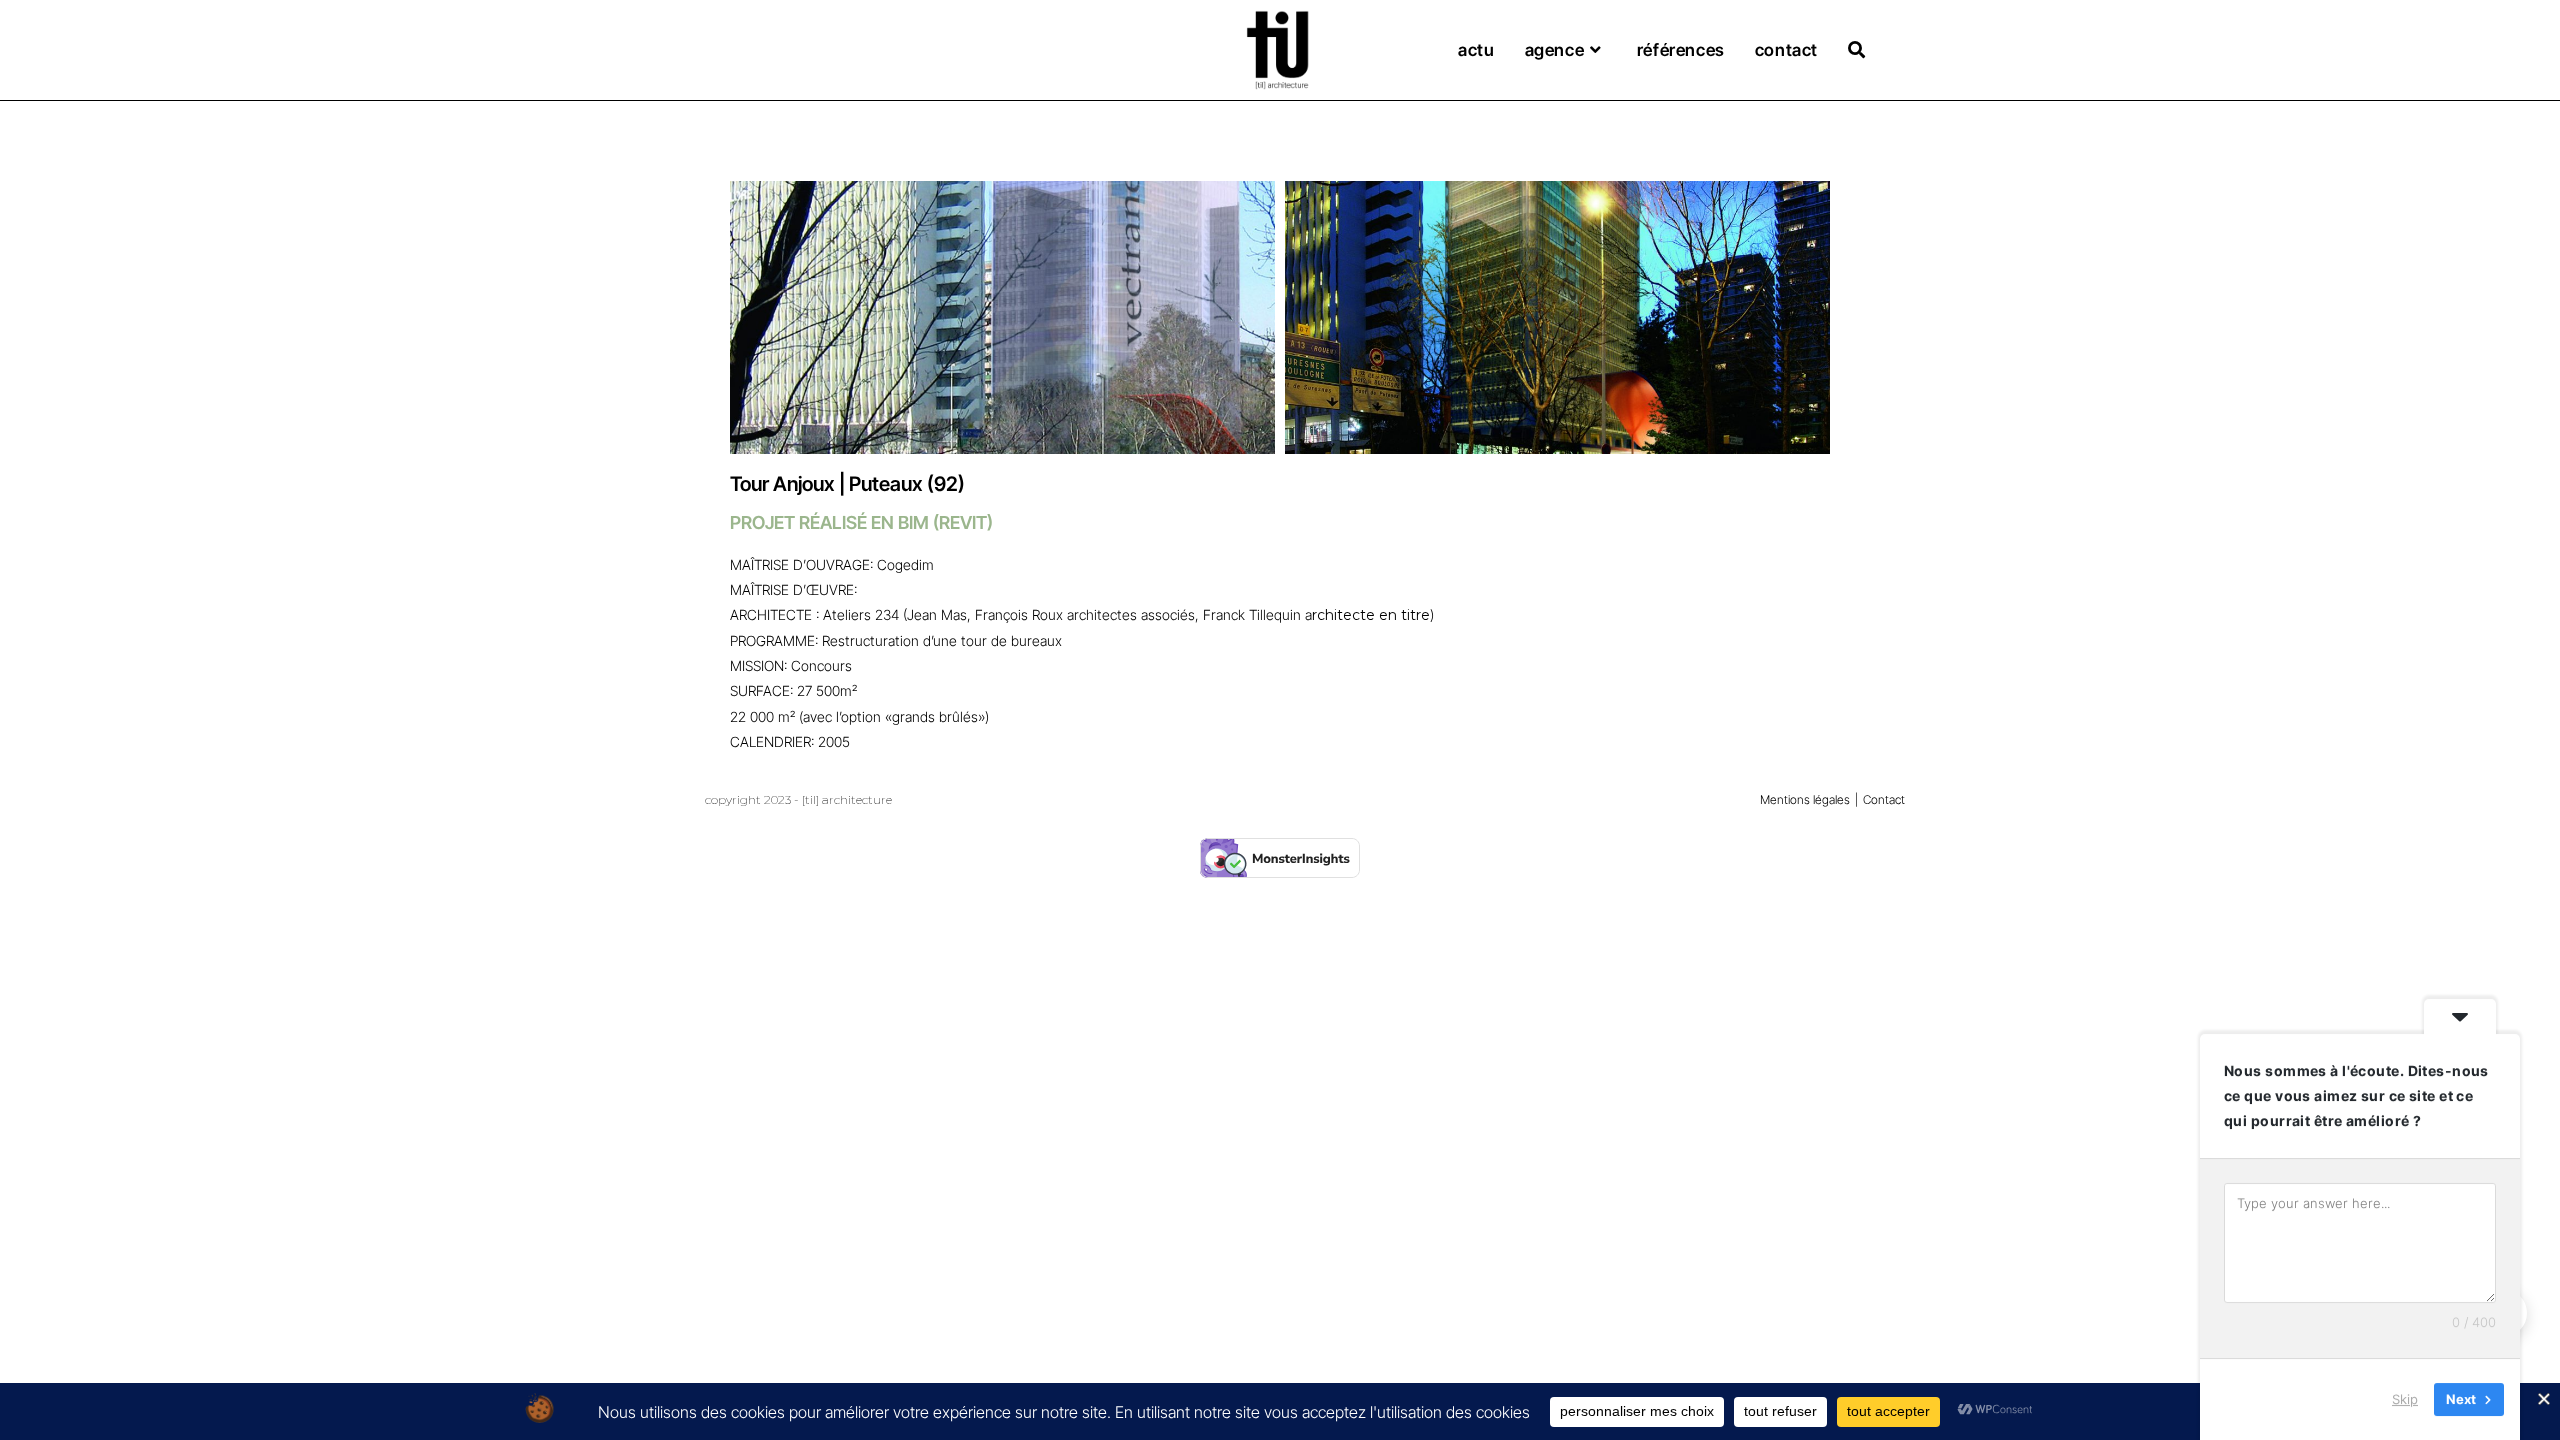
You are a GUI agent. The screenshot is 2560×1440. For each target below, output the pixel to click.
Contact (1884, 799)
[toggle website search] (1856, 50)
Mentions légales (1805, 799)
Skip (2405, 1399)
